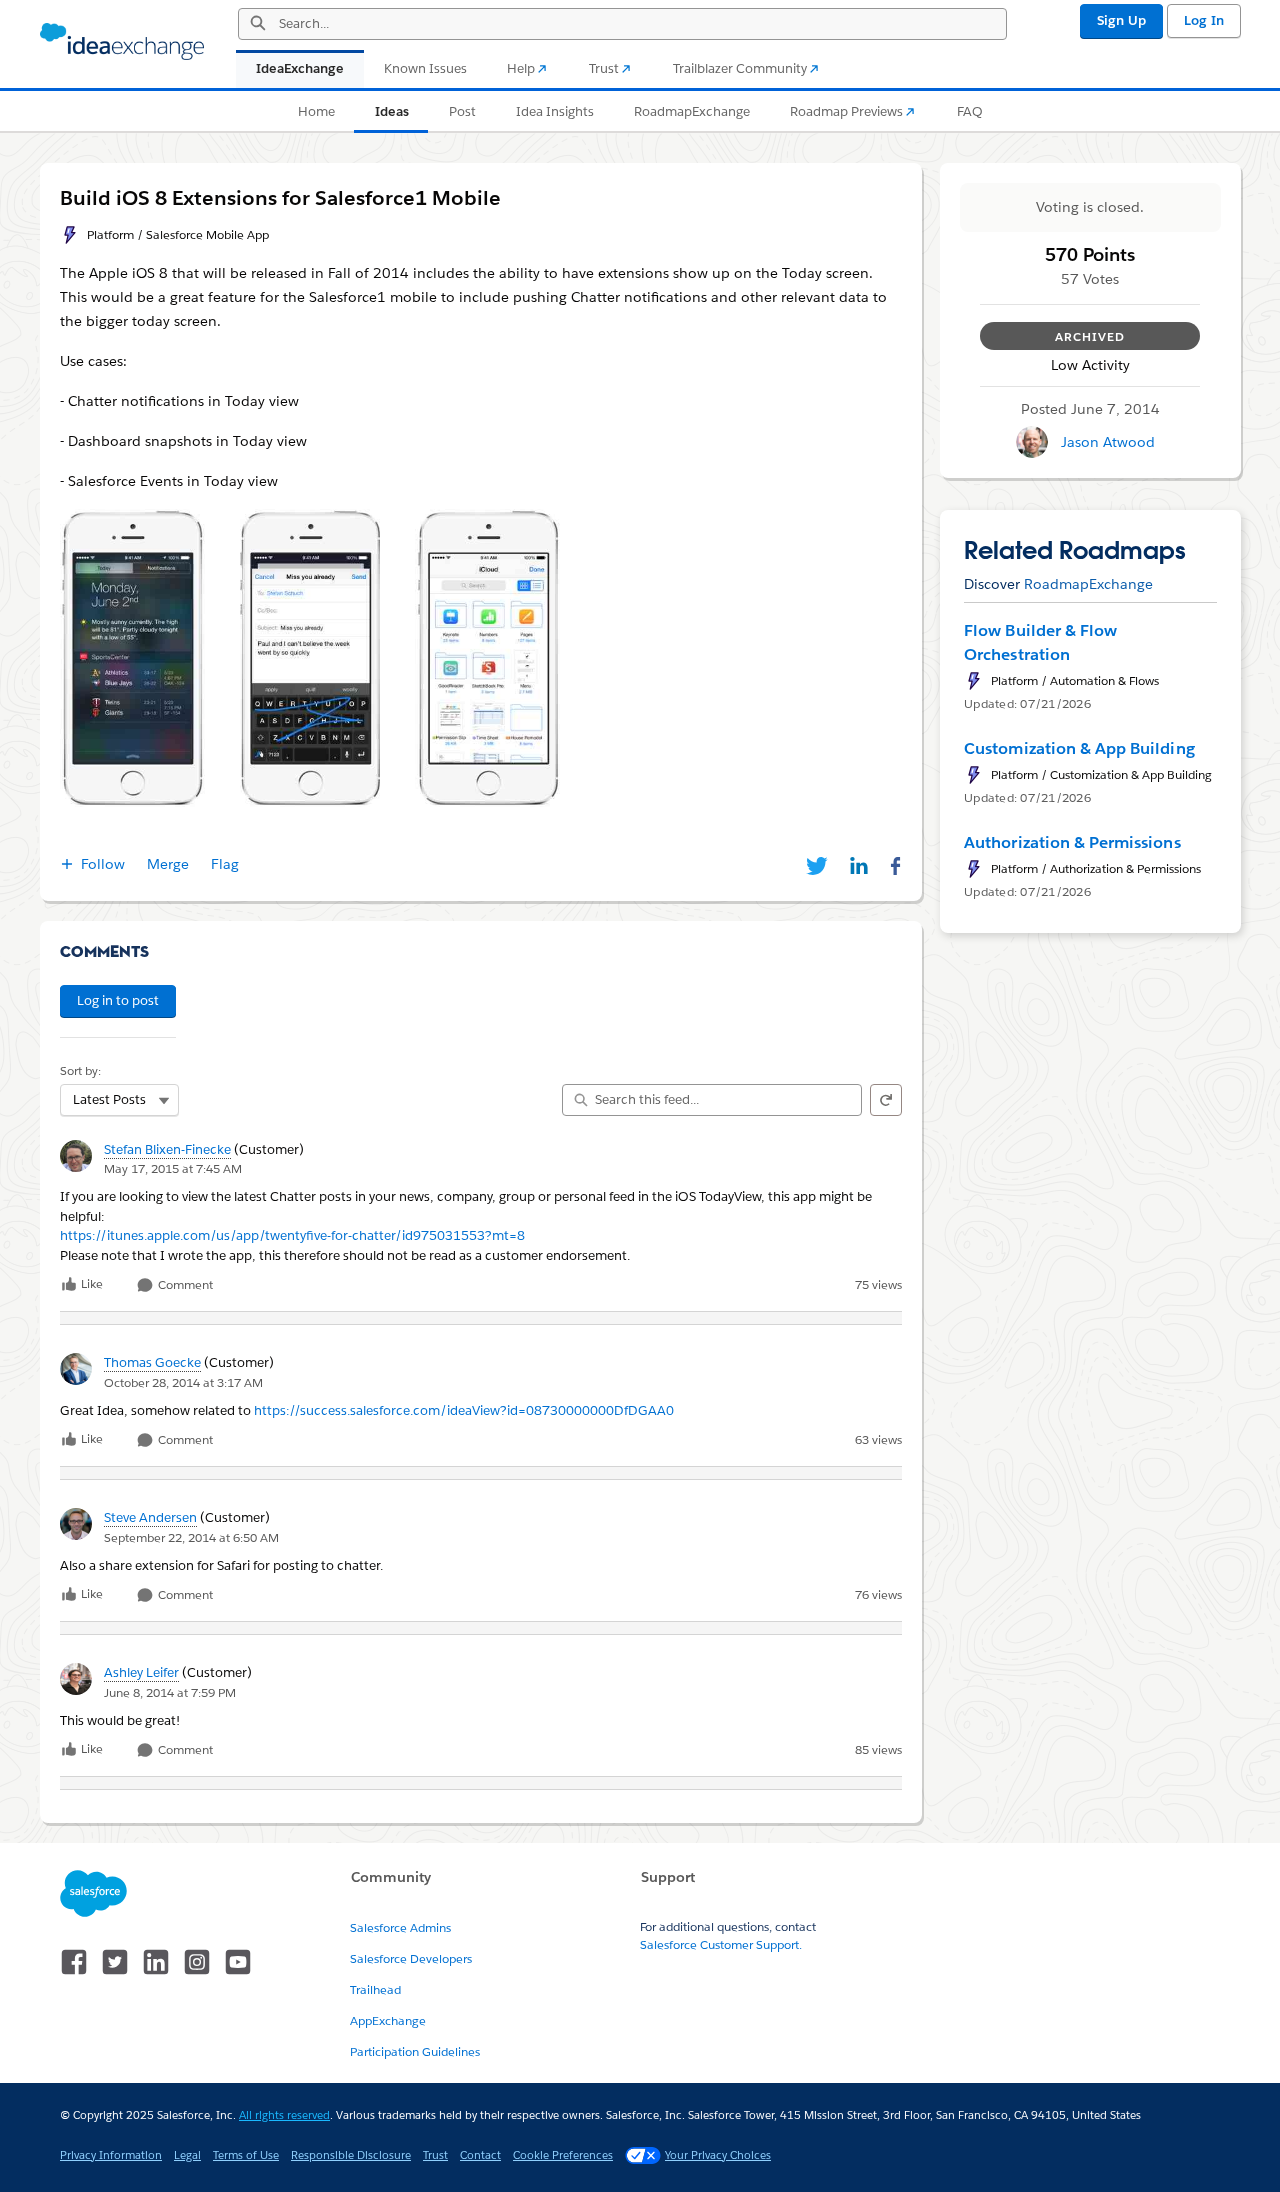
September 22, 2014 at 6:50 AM (191, 1537)
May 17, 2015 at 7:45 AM (173, 1168)
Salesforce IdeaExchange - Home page (122, 42)
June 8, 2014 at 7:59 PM (170, 1692)
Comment (184, 1285)
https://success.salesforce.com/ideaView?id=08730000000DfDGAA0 (464, 1410)
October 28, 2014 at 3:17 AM (183, 1382)
